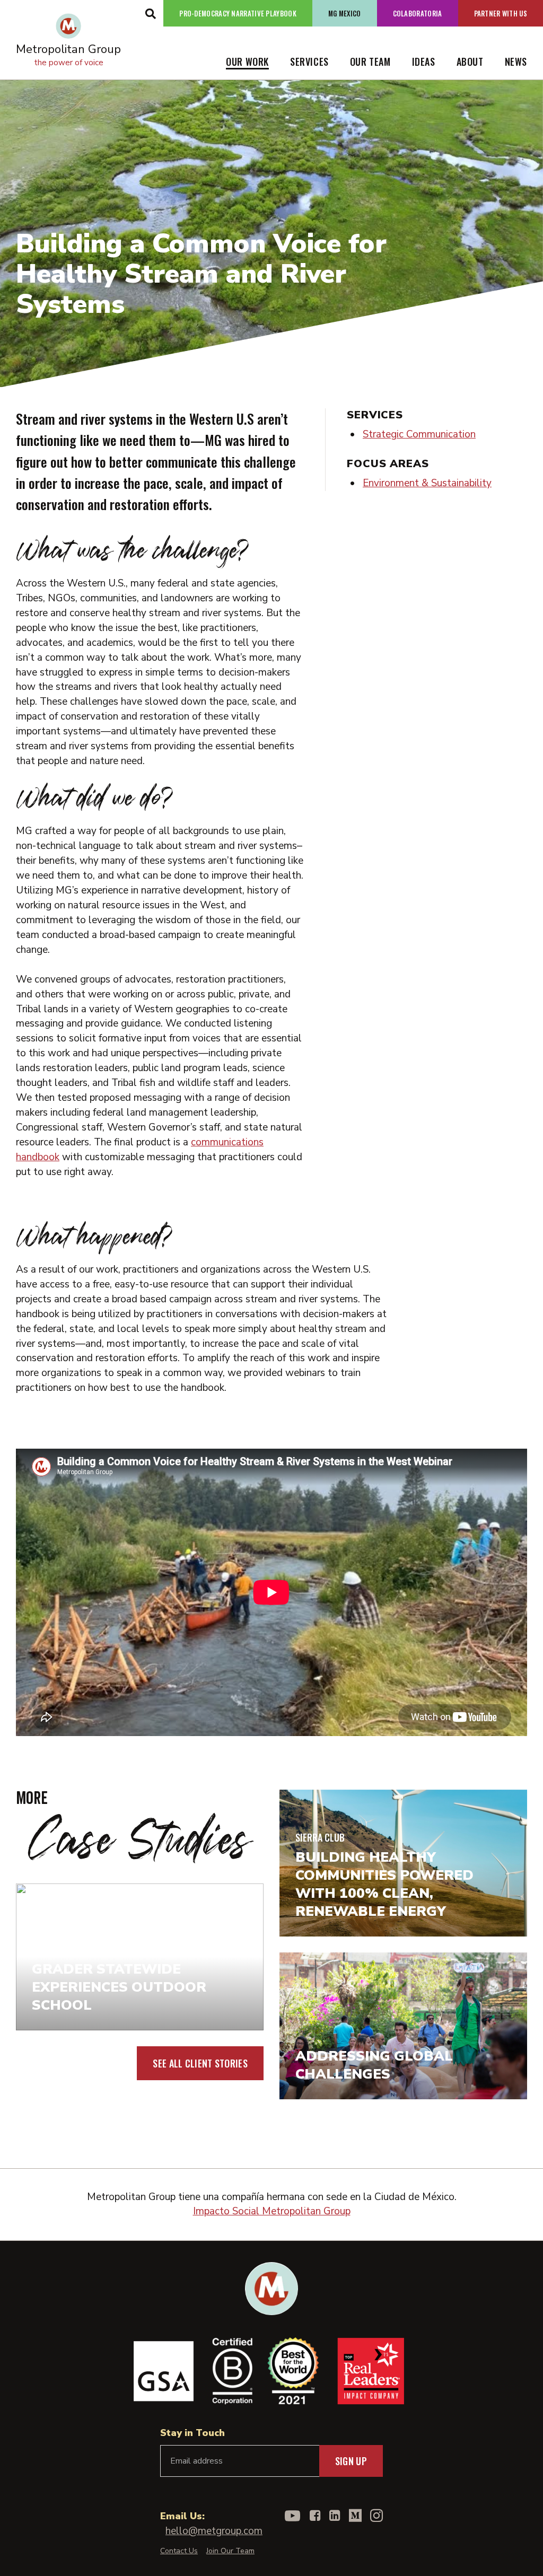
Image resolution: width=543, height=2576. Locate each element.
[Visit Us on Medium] (355, 2516)
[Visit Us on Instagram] (376, 2516)
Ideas (424, 62)
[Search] (150, 13)
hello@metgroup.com (214, 2531)
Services (309, 62)
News (516, 62)
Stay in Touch (192, 2433)
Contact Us (179, 2551)
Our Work (247, 62)
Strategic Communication (419, 434)
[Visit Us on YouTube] (292, 2516)
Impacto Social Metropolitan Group (272, 2211)
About (470, 62)
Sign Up (351, 2461)
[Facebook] (315, 2516)
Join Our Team (230, 2551)
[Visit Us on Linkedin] (335, 2516)
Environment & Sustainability (427, 483)
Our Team (370, 62)
